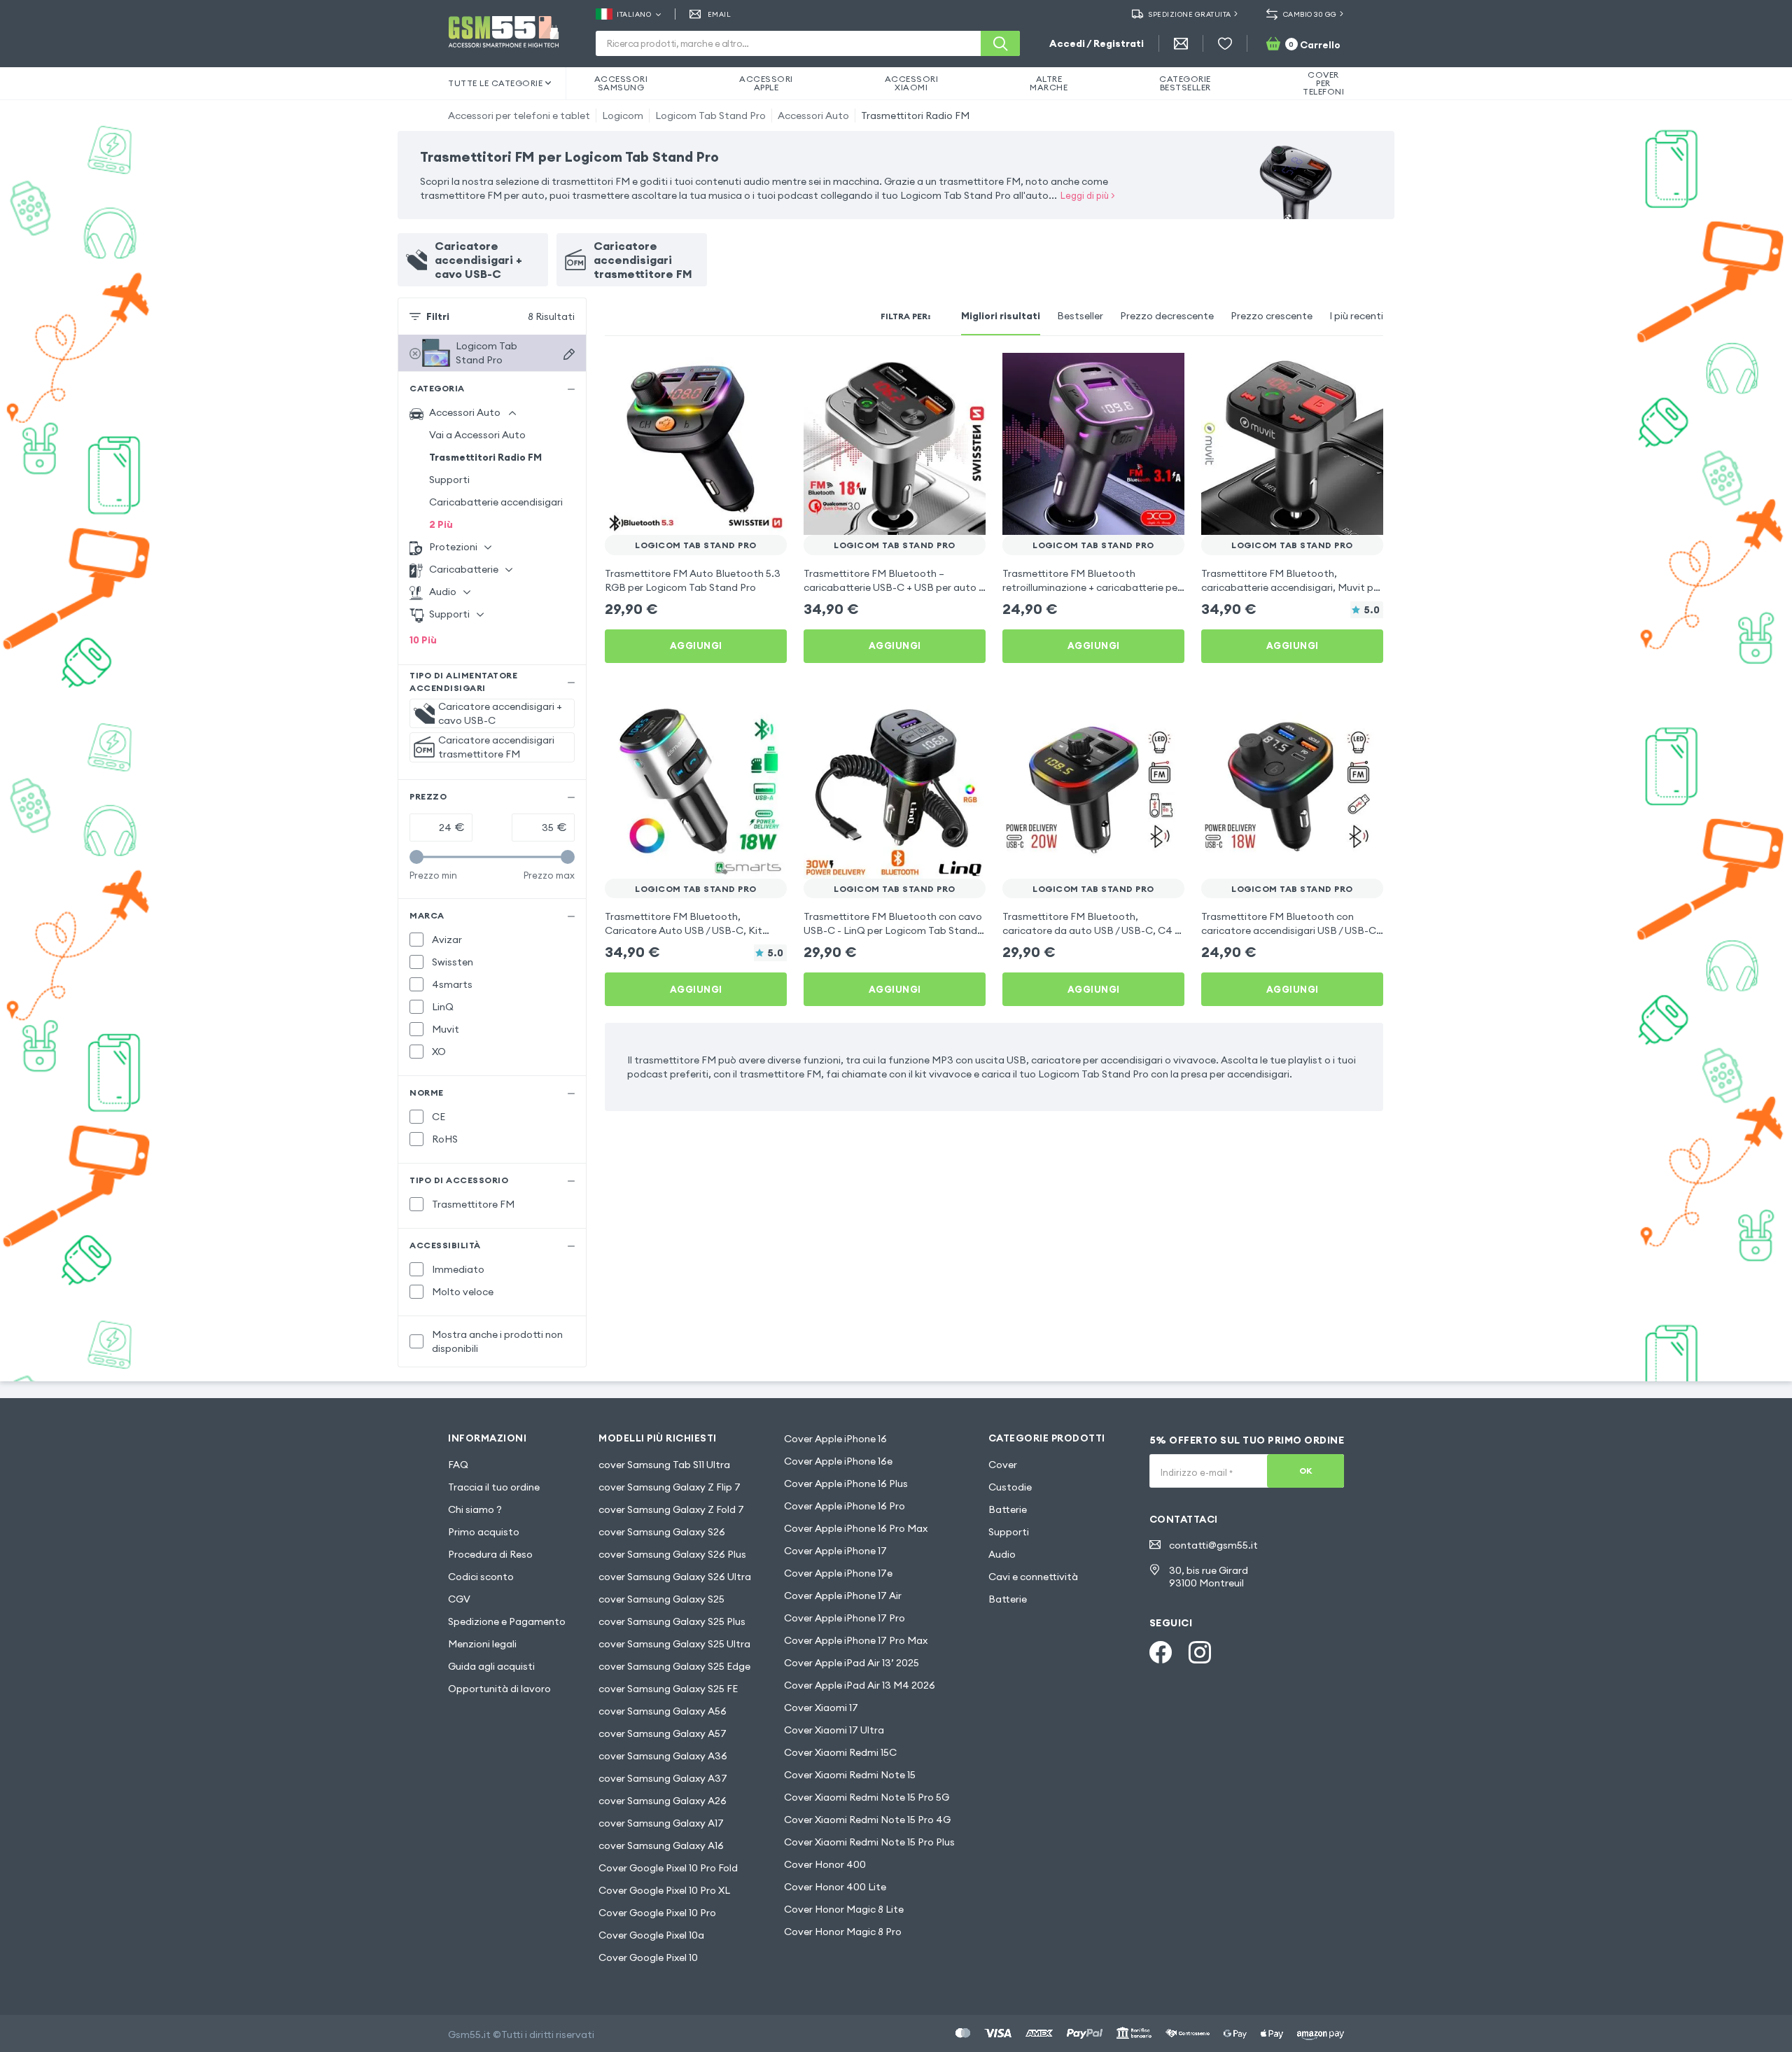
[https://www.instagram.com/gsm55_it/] (1200, 1652)
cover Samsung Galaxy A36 (663, 1756)
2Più (441, 524)
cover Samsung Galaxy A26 (663, 1801)
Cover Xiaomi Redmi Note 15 (850, 1775)
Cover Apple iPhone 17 (835, 1551)
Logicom (623, 116)
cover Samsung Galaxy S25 (661, 1599)
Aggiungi (696, 645)
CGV (459, 1599)
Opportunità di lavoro (499, 1689)
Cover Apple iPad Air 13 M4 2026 (860, 1685)
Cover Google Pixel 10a (651, 1935)
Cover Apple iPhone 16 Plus (846, 1484)
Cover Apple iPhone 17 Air (843, 1596)
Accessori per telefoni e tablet (519, 116)
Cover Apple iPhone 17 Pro (845, 1618)
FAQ (458, 1465)
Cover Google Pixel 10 (648, 1957)
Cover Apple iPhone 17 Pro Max (856, 1640)
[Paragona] (739, 372)
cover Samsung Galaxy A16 (661, 1845)
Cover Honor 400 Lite (835, 1887)
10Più (423, 640)
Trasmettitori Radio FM (915, 116)
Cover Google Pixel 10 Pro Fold (668, 1868)
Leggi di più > (1088, 195)
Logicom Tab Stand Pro (710, 116)
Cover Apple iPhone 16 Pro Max (856, 1528)
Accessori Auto (813, 116)
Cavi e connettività (1033, 1577)
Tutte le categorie (495, 83)
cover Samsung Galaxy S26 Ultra (675, 1577)
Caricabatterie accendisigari (496, 502)
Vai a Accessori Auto (477, 435)
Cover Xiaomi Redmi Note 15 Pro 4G (867, 1820)
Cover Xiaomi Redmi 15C (840, 1752)
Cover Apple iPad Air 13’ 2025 (852, 1663)
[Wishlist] (1225, 43)
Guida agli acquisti (491, 1666)
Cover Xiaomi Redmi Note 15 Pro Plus (869, 1842)
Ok (1306, 1471)
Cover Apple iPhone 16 (835, 1439)
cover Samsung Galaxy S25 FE (668, 1689)
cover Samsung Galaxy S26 (662, 1532)
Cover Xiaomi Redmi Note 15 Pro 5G (867, 1797)
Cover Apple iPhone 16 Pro (845, 1506)
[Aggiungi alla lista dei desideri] (767, 372)
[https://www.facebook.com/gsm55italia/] (1161, 1652)
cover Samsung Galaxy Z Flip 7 (670, 1487)
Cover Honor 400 (825, 1864)
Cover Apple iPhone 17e (838, 1573)
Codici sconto (481, 1577)
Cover (1003, 1465)
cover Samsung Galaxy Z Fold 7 (671, 1509)
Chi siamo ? (475, 1509)
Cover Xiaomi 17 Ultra (834, 1730)
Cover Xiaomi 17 (821, 1708)
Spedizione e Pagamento (507, 1621)
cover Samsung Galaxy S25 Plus (672, 1621)
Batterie (1008, 1509)
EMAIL (719, 14)
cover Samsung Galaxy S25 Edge (674, 1666)
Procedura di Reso (490, 1554)
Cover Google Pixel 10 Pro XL (664, 1890)
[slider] (416, 857)
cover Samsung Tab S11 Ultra (664, 1465)
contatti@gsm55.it (1213, 1545)
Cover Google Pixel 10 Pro (657, 1913)
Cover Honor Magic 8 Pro (843, 1932)
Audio (1002, 1554)
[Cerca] (1000, 43)
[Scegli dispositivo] (569, 354)
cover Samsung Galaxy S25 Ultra (674, 1644)
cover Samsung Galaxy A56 (663, 1711)
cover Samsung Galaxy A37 (663, 1778)
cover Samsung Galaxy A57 (663, 1733)
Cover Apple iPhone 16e (838, 1461)
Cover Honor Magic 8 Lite (844, 1909)
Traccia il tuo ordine (494, 1487)
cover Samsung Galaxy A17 (661, 1823)
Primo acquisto (484, 1532)
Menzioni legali (482, 1644)
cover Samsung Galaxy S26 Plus (672, 1554)
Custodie (1010, 1487)
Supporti (449, 480)
